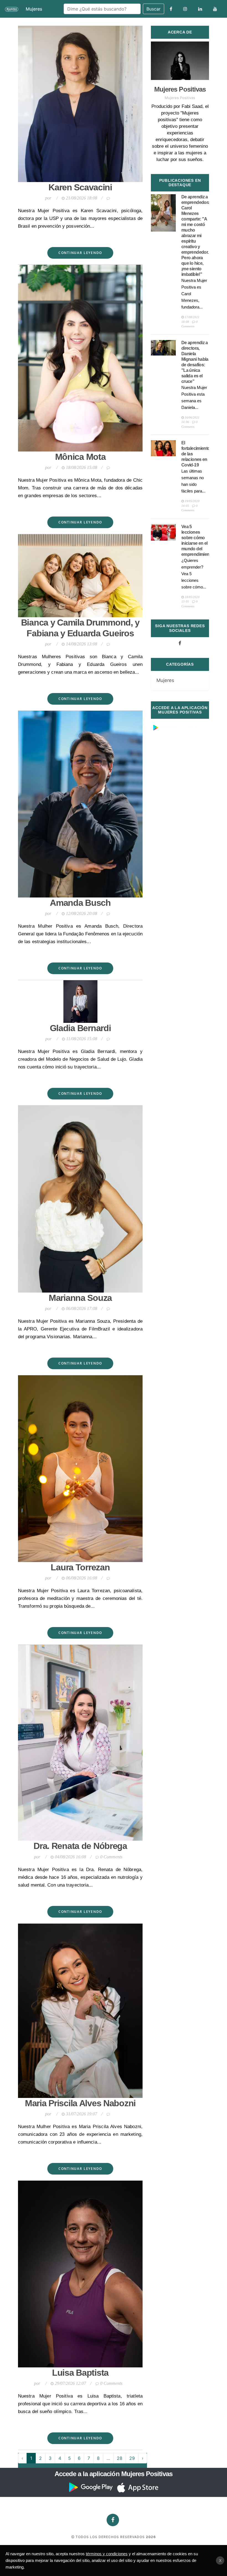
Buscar (154, 9)
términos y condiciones (107, 2554)
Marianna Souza (80, 1298)
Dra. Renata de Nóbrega (80, 1846)
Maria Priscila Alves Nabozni (80, 2103)
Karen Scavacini (80, 187)
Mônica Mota (80, 457)
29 (132, 2458)
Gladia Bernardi (80, 1028)
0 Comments (111, 1857)
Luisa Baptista (80, 2373)
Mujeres (34, 9)
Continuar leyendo (80, 253)
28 (120, 2458)
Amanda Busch (80, 903)
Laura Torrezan (80, 1567)
